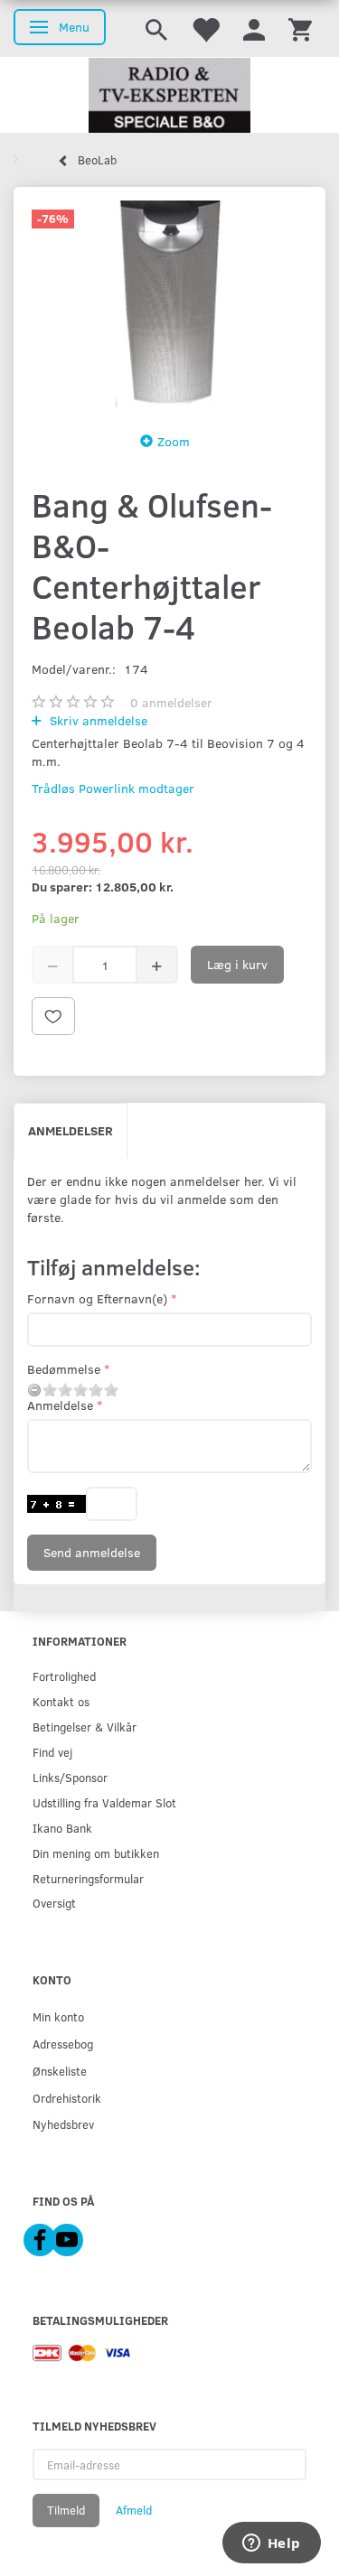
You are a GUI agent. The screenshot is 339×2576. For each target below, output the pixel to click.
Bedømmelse (64, 1369)
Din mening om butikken (96, 1853)
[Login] (254, 28)
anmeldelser (171, 702)
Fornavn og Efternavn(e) (97, 1298)
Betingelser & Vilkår (85, 1727)
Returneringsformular (88, 1878)
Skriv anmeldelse (97, 720)
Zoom (174, 441)
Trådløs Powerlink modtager (113, 788)
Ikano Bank (62, 1828)
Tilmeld (66, 2510)
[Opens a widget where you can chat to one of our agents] (271, 2544)
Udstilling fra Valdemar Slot (104, 1802)
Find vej (52, 1752)
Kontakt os (61, 1701)
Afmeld (134, 2510)
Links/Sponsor (70, 1777)
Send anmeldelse (92, 1552)
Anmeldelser (71, 1130)
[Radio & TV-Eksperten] (169, 96)
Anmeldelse (60, 1405)
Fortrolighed (64, 1676)
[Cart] (300, 28)
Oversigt (54, 1903)
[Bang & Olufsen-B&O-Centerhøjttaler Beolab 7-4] (169, 304)
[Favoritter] (205, 28)
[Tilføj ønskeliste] (53, 1016)
